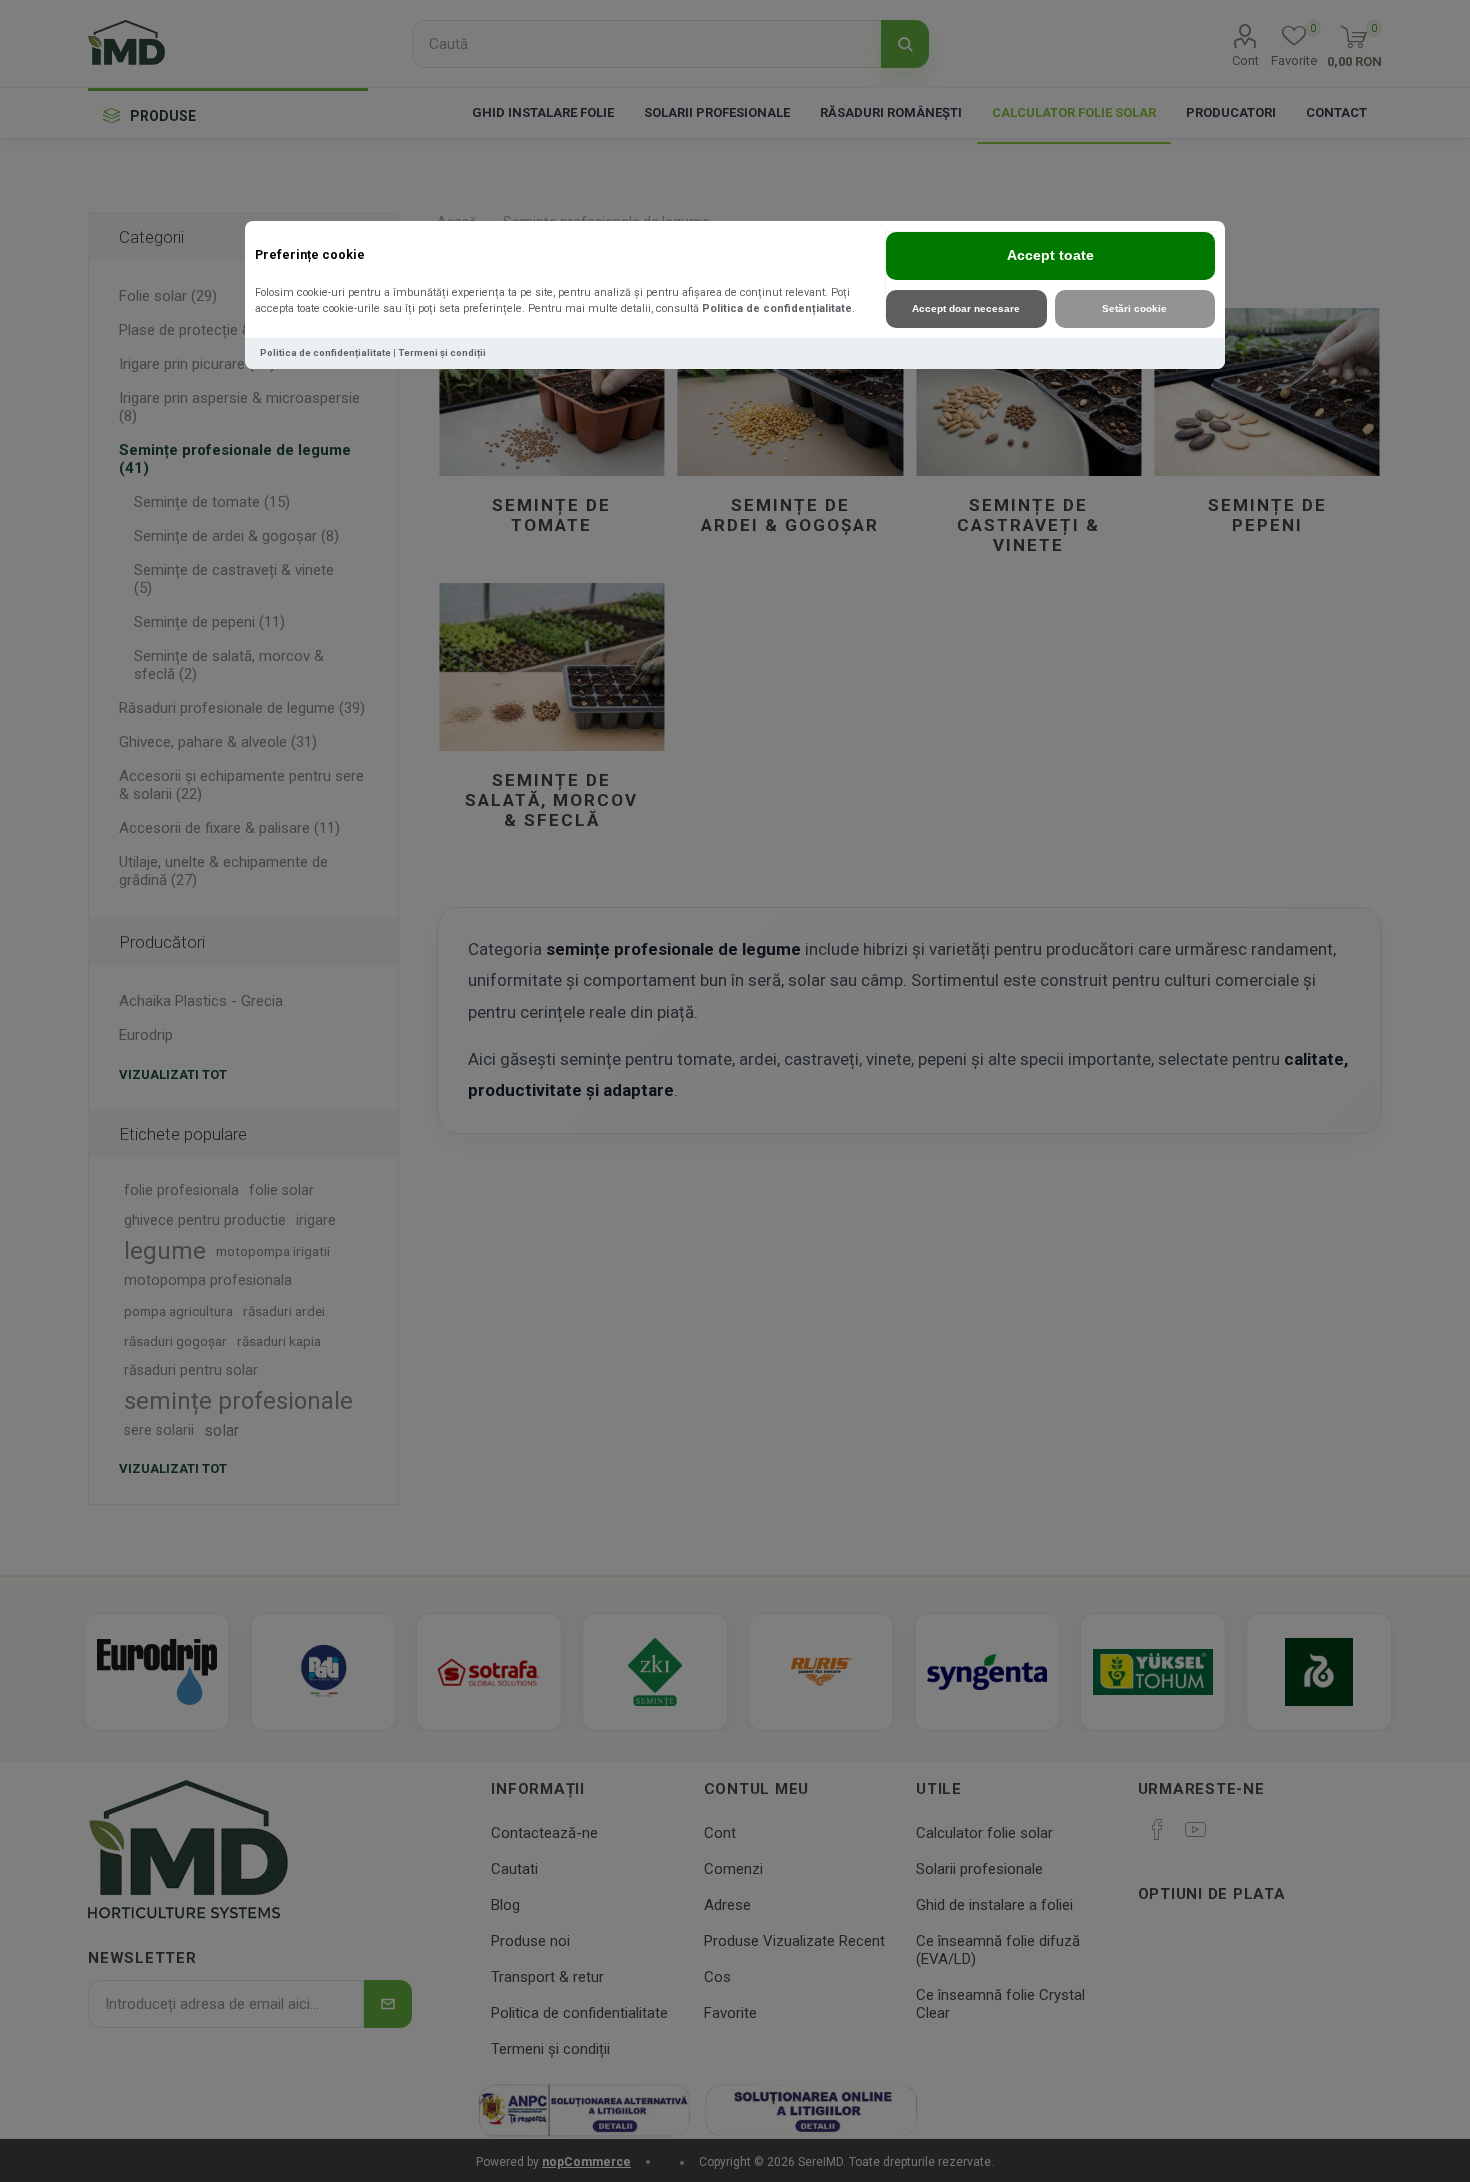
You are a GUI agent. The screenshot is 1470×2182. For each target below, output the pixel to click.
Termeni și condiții (442, 352)
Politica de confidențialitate (777, 308)
